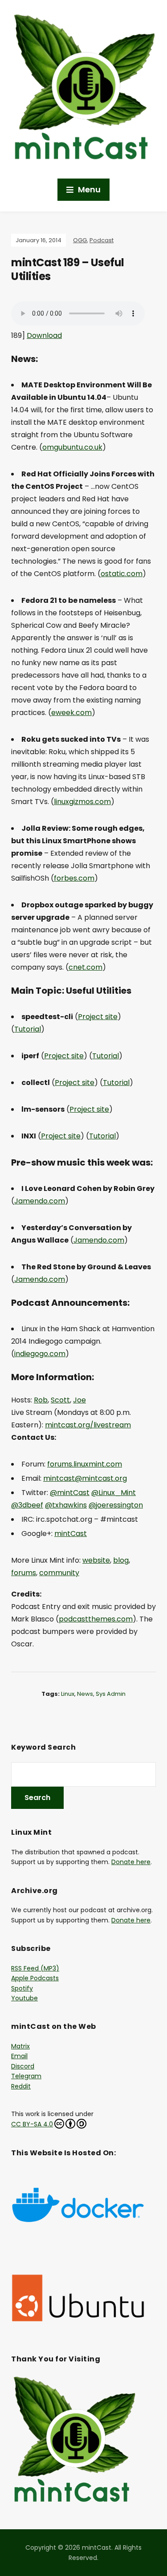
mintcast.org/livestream (88, 1425)
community (59, 1573)
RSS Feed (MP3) (35, 1968)
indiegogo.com (40, 1354)
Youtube (24, 1998)
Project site (98, 1017)
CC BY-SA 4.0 (32, 2124)
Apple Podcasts (35, 1978)
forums (24, 1573)
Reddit (21, 2086)
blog (121, 1560)
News (85, 1694)
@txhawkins (66, 1505)
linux (68, 1694)
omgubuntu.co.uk (72, 447)
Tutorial (28, 1029)
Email (19, 2056)
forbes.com (74, 878)
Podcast (102, 240)
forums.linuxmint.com (85, 1464)
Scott (60, 1400)
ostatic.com (122, 574)
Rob (41, 1400)
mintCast (71, 1534)
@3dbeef (27, 1505)
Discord (23, 2066)
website (96, 1560)
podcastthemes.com (96, 1619)
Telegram (26, 2076)
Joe (79, 1400)
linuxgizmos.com (82, 802)
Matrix (20, 2046)
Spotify (22, 1988)
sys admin (111, 1694)
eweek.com (71, 713)
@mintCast (70, 1493)
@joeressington (116, 1505)
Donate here (131, 1862)
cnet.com (86, 967)
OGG (80, 240)
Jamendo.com (40, 1201)
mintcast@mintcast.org (85, 1478)
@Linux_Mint (114, 1493)
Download (44, 335)
